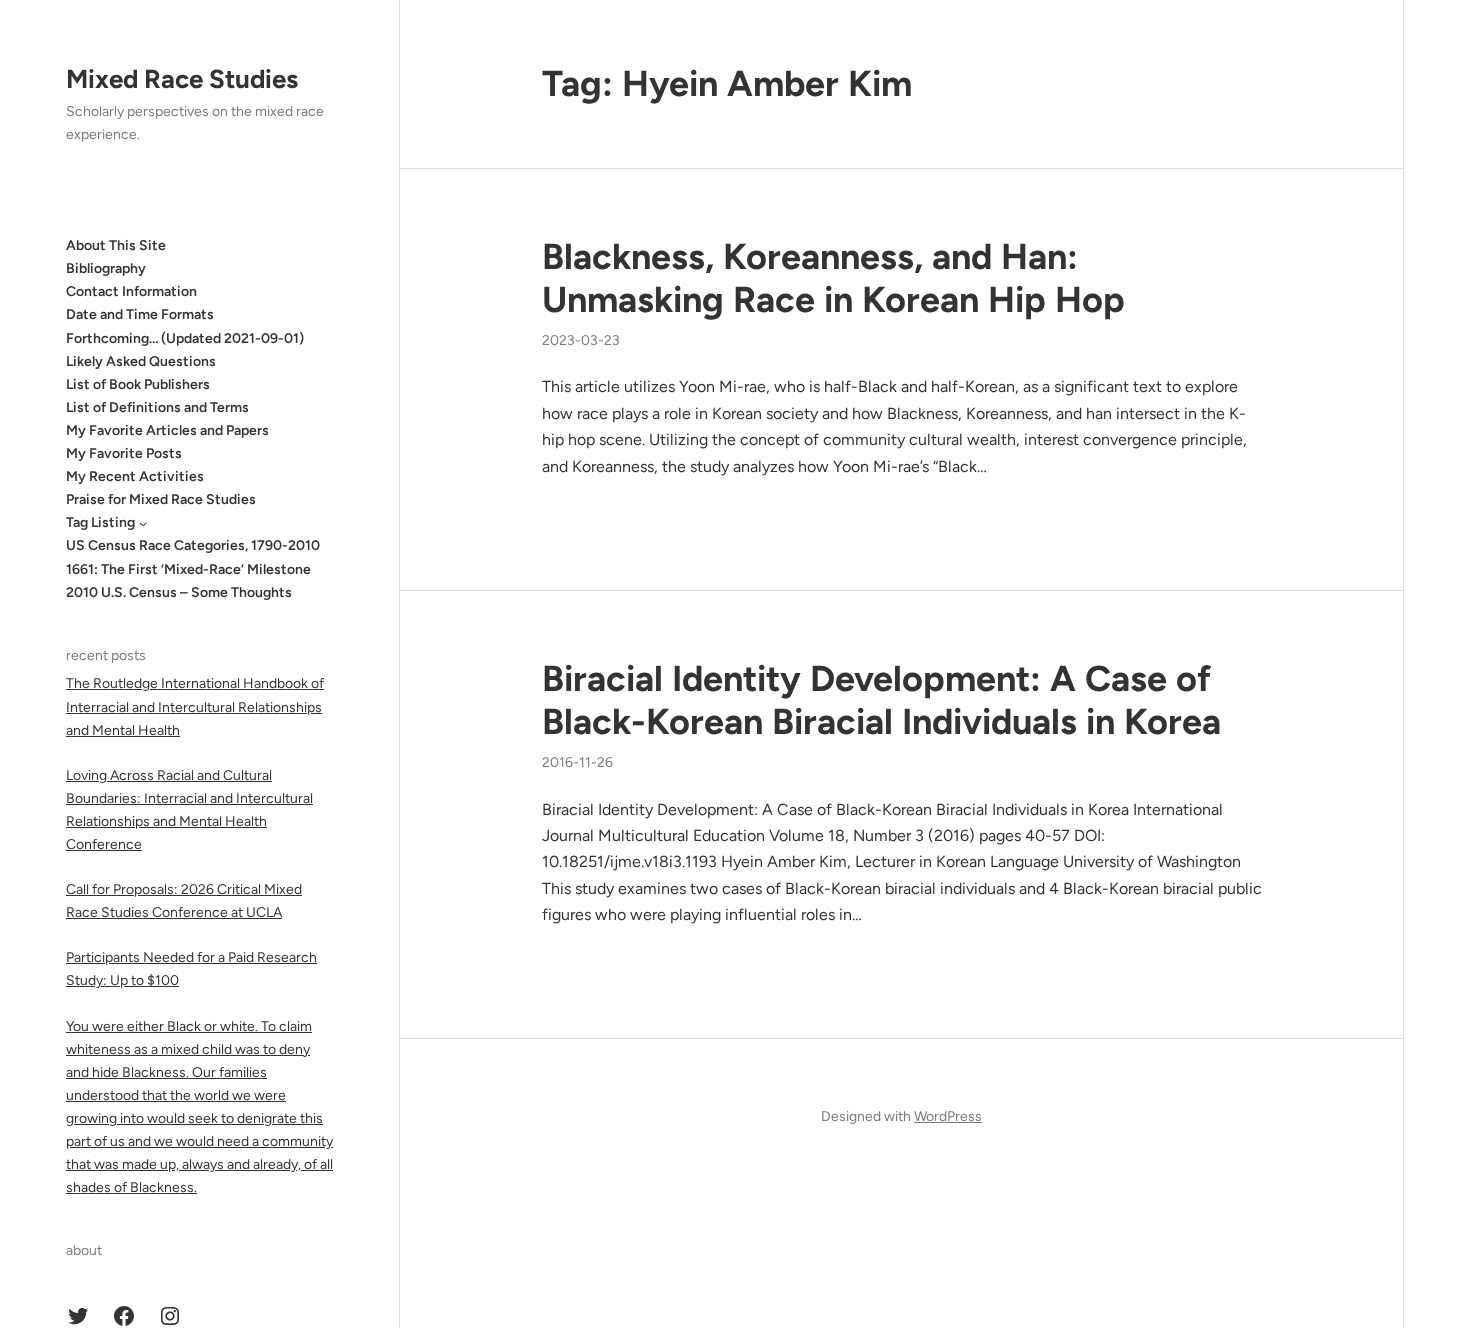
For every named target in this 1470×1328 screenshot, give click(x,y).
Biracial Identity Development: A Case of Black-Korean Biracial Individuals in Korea (881, 700)
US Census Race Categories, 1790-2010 (193, 545)
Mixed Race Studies (182, 79)
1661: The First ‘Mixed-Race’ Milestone (188, 569)
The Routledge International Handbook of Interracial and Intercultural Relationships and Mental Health (195, 706)
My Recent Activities (135, 476)
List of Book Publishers (138, 384)
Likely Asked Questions (141, 361)
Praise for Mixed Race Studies (161, 499)
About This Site (116, 245)
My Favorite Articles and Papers (167, 430)
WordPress (948, 1116)
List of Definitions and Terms (157, 407)
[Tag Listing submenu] (143, 523)
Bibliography (106, 268)
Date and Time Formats (140, 314)
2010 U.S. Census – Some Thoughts (179, 592)
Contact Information (131, 291)
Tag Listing (100, 522)
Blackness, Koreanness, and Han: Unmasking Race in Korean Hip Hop (833, 278)
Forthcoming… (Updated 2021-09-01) (185, 338)
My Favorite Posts (124, 453)
